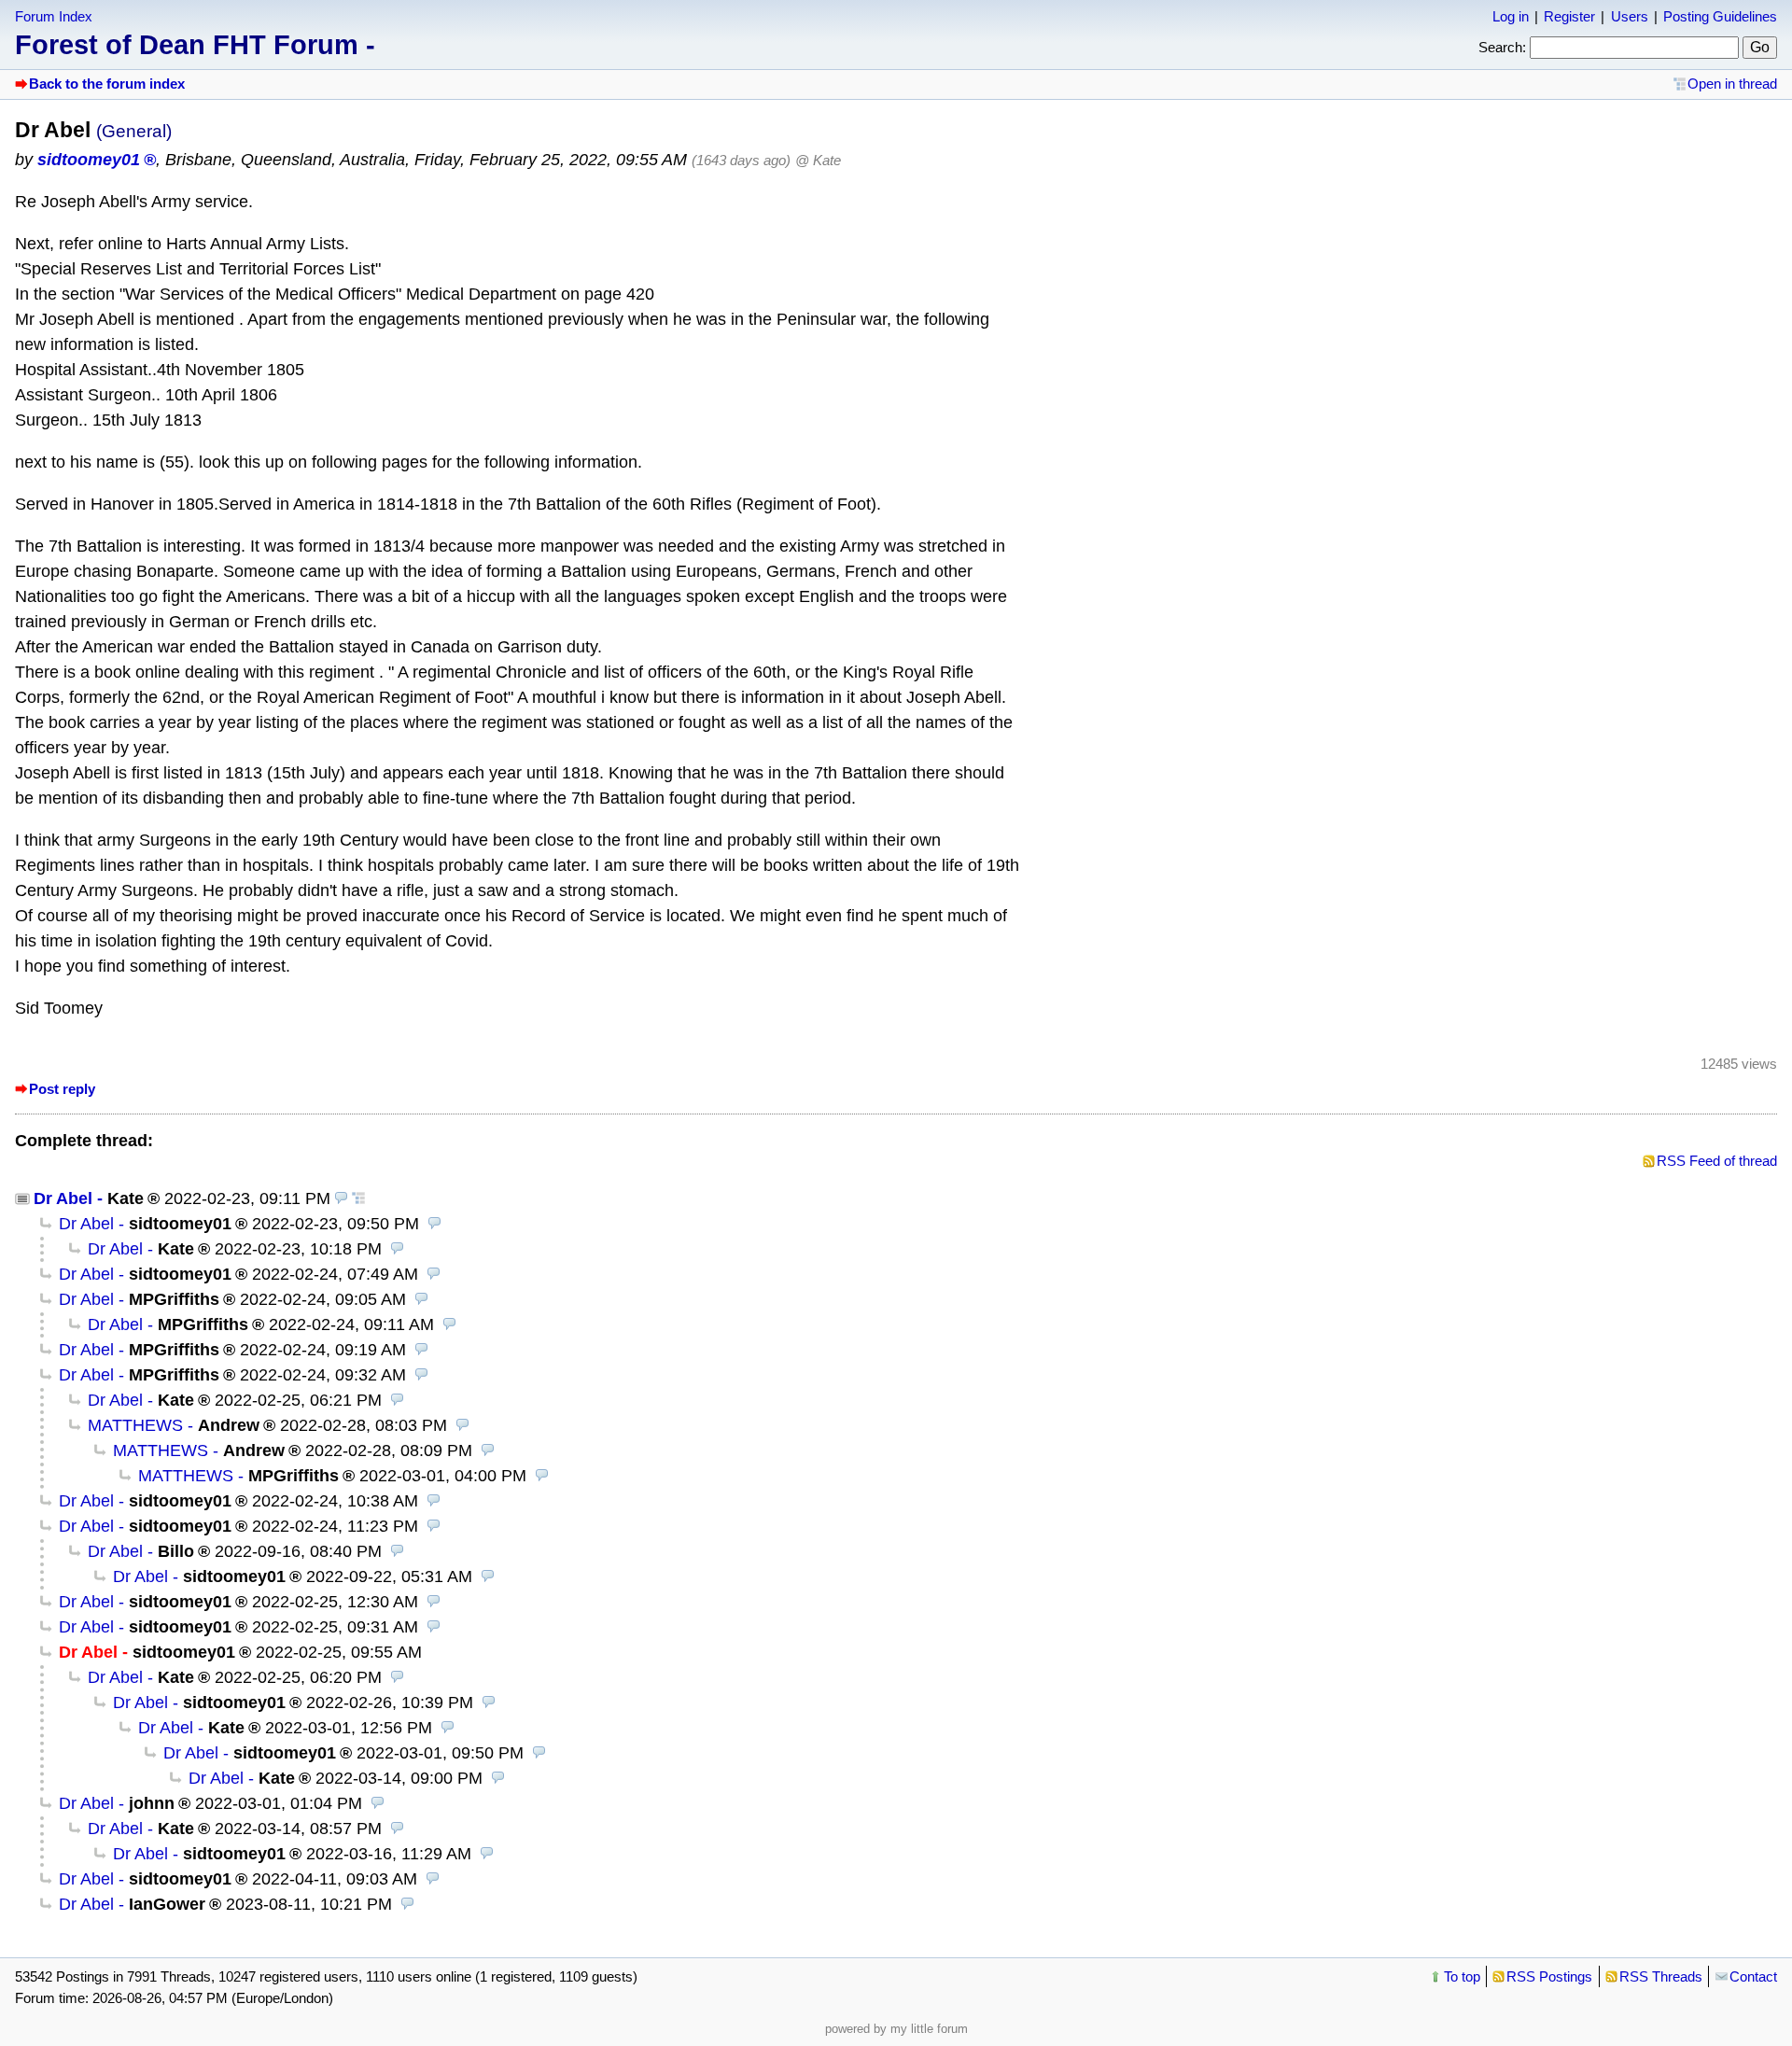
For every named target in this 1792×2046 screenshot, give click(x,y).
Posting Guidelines (1720, 16)
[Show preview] (342, 1198)
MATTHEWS (135, 1425)
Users (1630, 16)
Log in (1511, 16)
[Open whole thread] (358, 1198)
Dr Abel (63, 1198)
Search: (1502, 47)
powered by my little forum (896, 2029)
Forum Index (54, 16)
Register (1569, 16)
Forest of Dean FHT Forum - (195, 45)
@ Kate (818, 160)
